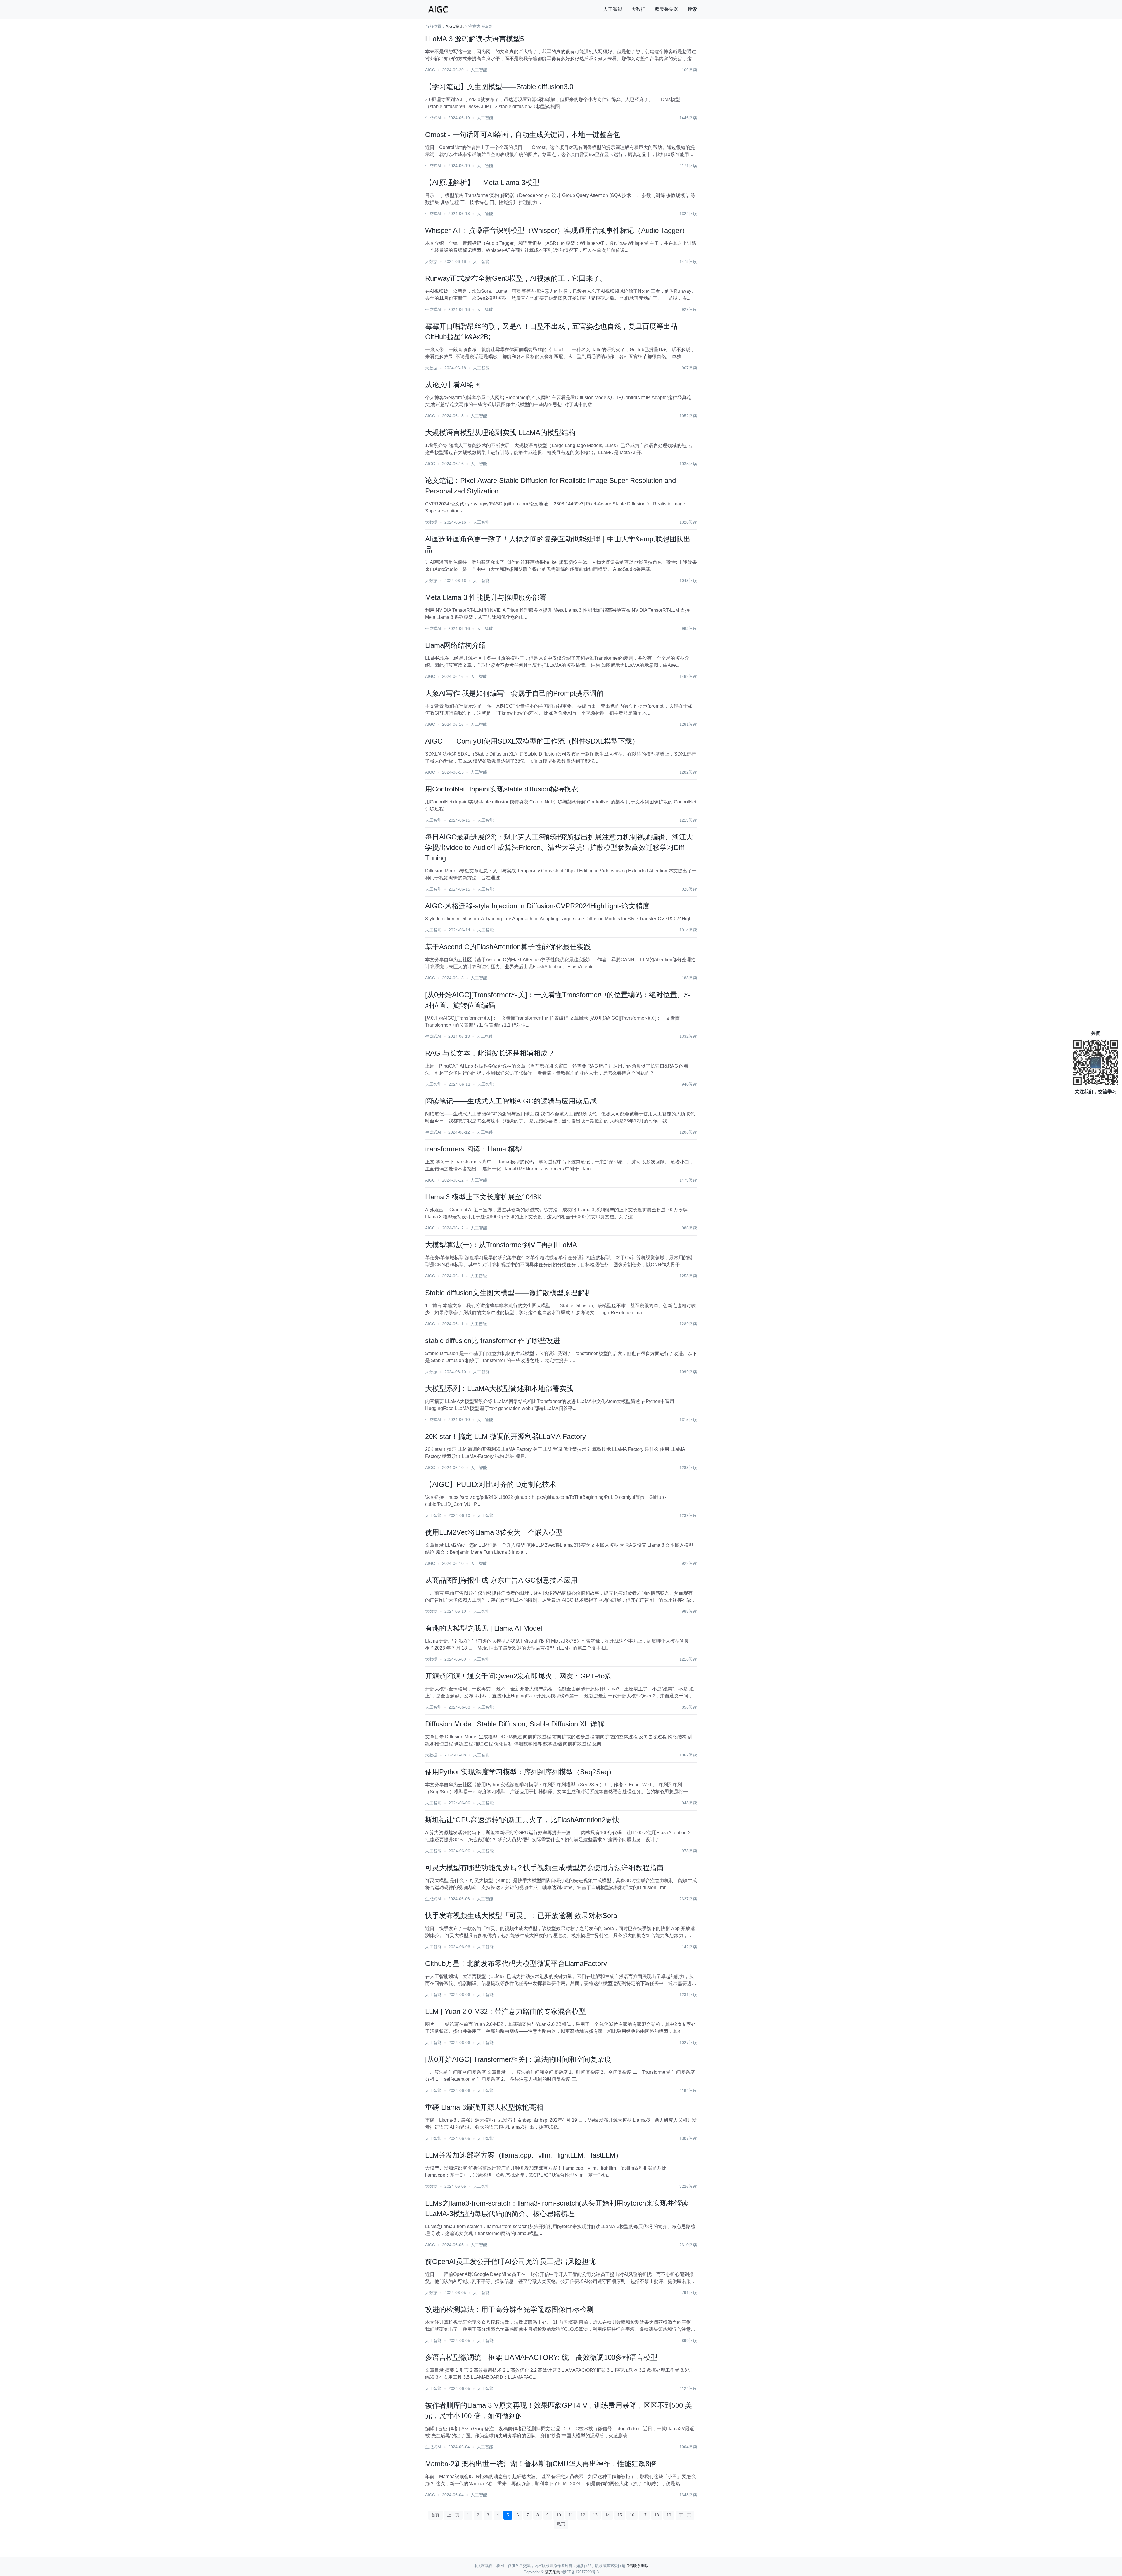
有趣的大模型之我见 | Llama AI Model (484, 1628)
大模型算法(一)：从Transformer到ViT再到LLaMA (501, 1245)
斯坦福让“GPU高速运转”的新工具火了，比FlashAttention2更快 (522, 1820)
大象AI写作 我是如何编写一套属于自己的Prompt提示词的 (514, 693)
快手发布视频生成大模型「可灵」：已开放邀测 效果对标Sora (521, 1916)
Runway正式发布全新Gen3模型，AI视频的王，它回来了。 (516, 278)
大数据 (638, 9)
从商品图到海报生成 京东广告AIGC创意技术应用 (501, 1580)
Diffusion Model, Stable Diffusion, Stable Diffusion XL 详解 (515, 1724)
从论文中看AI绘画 (453, 385)
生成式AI (433, 118)
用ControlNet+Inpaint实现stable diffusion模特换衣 (502, 789)
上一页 (453, 2515)
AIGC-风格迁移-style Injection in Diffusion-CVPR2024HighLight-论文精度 (537, 906)
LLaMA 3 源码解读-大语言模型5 (475, 39)
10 (559, 2515)
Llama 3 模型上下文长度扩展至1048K (483, 1197)
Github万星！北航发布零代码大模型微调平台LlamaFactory (516, 1963)
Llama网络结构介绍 (456, 645)
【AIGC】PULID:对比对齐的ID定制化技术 (491, 1484)
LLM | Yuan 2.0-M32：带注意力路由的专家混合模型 (505, 2011)
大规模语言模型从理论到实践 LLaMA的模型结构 (500, 433)
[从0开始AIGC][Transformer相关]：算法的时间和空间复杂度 (518, 2059)
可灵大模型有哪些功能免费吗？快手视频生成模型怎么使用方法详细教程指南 (544, 1868)
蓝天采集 (553, 2572)
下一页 (685, 2515)
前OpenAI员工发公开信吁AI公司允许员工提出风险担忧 (510, 2261)
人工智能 (613, 9)
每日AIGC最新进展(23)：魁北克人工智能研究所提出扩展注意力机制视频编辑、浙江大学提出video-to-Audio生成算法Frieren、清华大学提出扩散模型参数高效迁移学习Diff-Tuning (559, 847)
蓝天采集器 (666, 9)
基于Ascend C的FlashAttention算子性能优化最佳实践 (508, 947)
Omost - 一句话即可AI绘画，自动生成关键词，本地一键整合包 (523, 135)
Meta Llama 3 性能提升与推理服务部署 (486, 597)
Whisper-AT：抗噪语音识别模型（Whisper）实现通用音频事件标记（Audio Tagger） (557, 230)
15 (620, 2515)
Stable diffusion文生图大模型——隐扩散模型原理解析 (508, 1293)
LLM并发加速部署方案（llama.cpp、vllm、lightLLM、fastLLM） (524, 2155)
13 (595, 2515)
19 (669, 2515)
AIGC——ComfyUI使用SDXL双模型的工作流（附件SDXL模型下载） (532, 741)
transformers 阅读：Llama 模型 (474, 1149)
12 (583, 2515)
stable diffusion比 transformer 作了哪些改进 (493, 1341)
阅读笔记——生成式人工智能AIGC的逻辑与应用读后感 (511, 1101)
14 (607, 2515)
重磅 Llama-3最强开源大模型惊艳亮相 (484, 2107)
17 (644, 2515)
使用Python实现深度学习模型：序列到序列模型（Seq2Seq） (520, 1772)
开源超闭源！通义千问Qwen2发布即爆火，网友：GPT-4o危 (518, 1676)
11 (571, 2515)
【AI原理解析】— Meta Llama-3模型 (482, 182)
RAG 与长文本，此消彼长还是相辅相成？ (490, 1053)
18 (657, 2515)
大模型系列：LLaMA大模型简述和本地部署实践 (499, 1389)
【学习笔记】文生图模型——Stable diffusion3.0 (499, 87)
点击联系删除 (637, 2566)
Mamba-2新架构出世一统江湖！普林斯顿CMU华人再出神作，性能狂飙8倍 (541, 2464)
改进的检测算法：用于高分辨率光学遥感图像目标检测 (509, 2309)
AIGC (430, 70)
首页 (435, 2515)
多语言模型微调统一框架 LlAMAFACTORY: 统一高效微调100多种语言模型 (541, 2357)
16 (632, 2515)
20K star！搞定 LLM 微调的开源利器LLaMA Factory (505, 1436)
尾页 (561, 2524)
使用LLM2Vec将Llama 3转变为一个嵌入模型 (494, 1532)
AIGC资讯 (455, 26)
